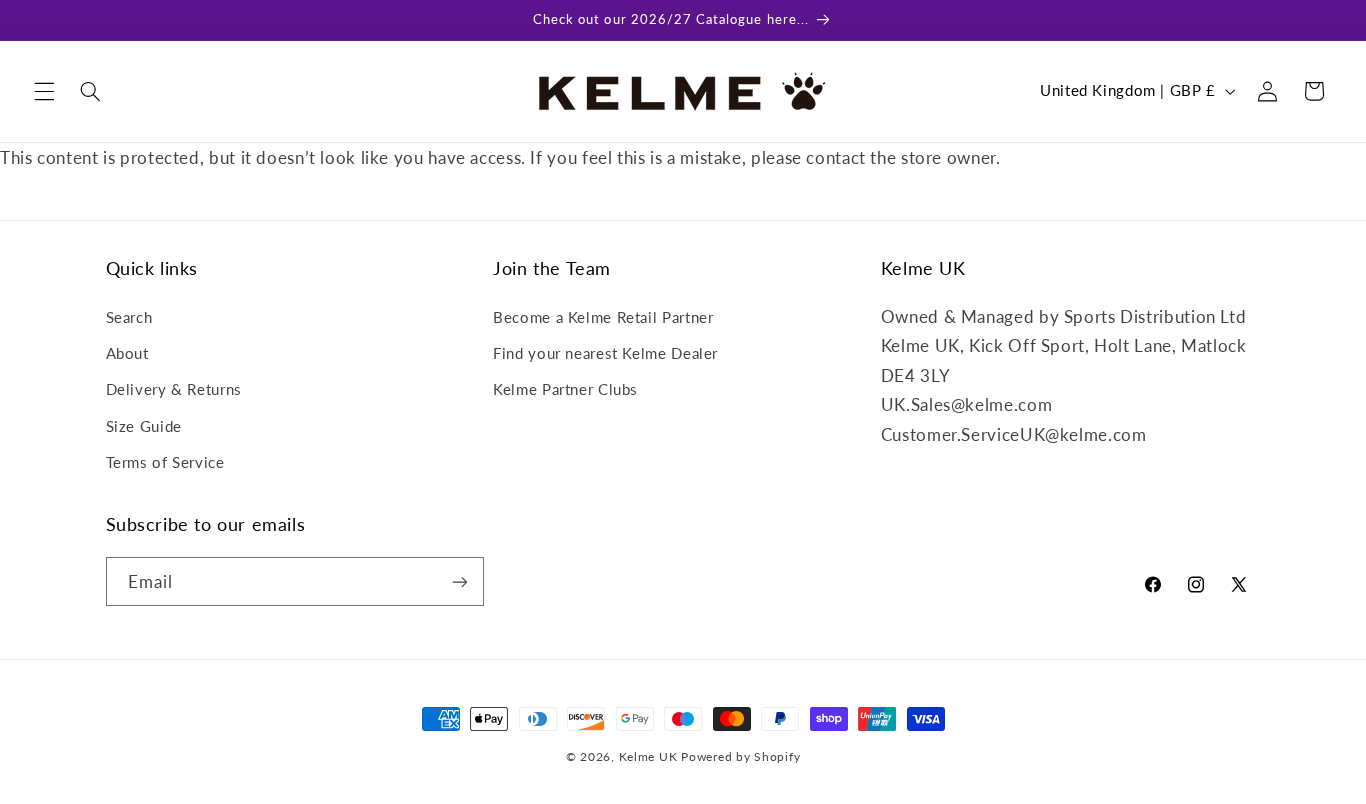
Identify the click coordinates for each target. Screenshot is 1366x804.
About (127, 353)
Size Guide (144, 426)
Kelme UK (648, 756)
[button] (44, 91)
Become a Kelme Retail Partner (603, 317)
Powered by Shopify (740, 756)
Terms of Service (165, 462)
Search (129, 317)
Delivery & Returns (174, 389)
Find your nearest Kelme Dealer (605, 353)
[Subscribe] (459, 581)
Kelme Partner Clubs (565, 389)
